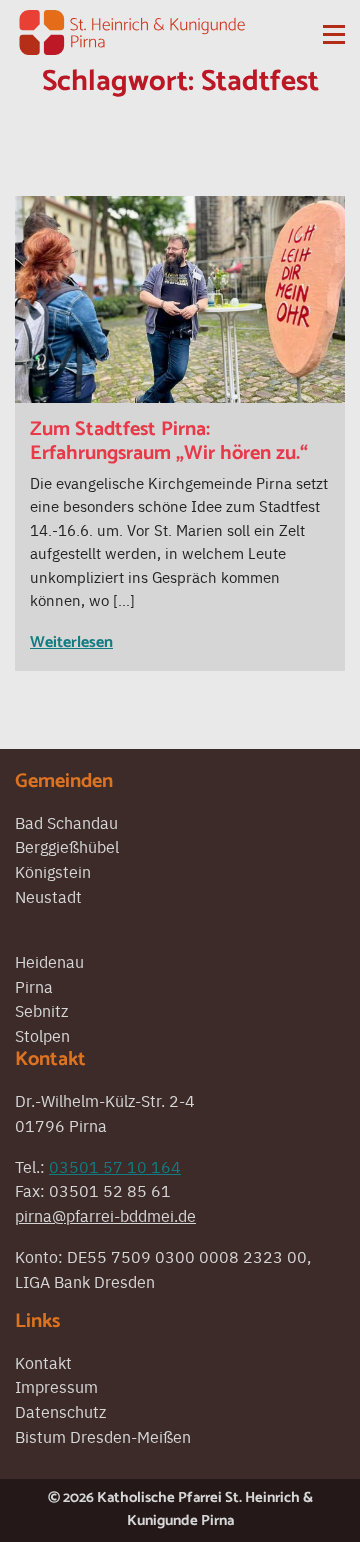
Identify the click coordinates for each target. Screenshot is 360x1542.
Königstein (53, 871)
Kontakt (43, 1362)
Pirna (34, 986)
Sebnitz (41, 1010)
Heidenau (49, 961)
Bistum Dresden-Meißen (103, 1436)
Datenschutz (60, 1411)
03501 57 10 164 (115, 1166)
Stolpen (42, 1035)
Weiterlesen (71, 642)
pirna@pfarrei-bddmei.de (105, 1215)
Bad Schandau (66, 822)
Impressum (56, 1386)
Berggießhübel (67, 846)
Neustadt (48, 896)
